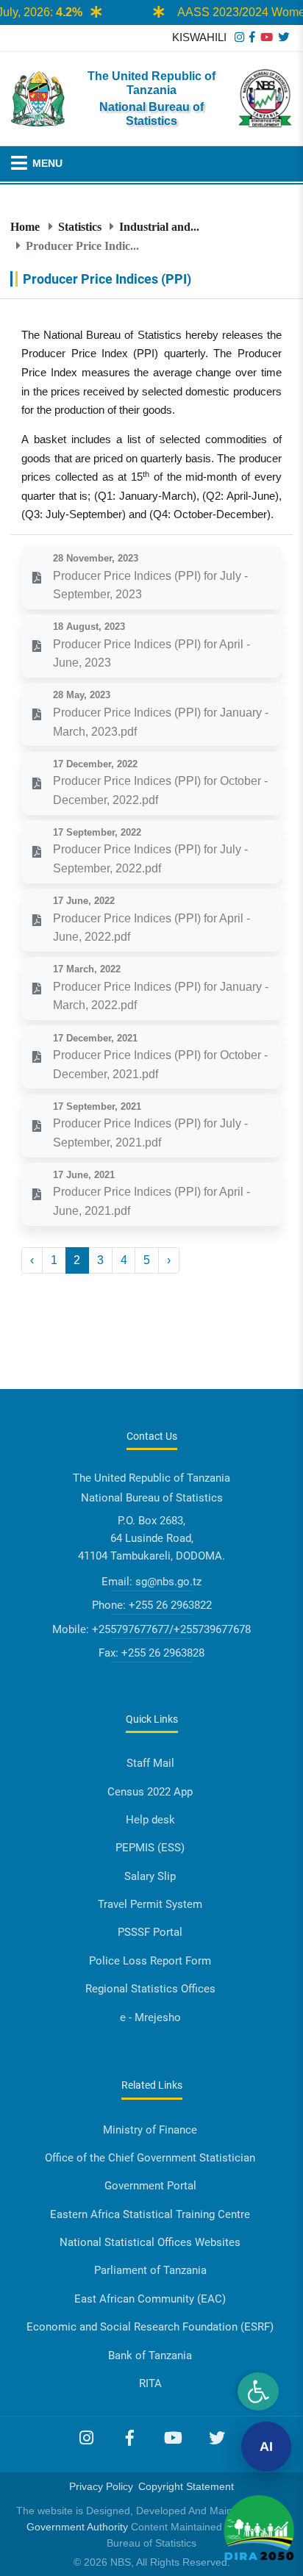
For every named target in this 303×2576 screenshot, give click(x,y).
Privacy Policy (101, 2486)
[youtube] (267, 37)
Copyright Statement (186, 2486)
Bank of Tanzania (150, 2356)
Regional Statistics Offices (150, 1989)
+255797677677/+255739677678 (171, 1629)
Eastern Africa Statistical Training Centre (150, 2214)
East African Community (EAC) (150, 2299)
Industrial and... (159, 226)
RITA (150, 2383)
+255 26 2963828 (163, 1653)
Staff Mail (150, 1763)
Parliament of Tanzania (150, 2270)
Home (25, 226)
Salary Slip (150, 1876)
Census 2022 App (150, 1792)
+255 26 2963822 (170, 1605)
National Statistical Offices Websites (150, 2242)
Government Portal (150, 2186)
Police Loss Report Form (150, 1961)
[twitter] (284, 37)
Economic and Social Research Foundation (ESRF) (150, 2327)
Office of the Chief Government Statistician (150, 2158)
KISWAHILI (199, 37)
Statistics (80, 226)
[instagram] (239, 37)
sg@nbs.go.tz (168, 1582)
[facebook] (252, 37)
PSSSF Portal (150, 1932)
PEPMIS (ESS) (150, 1848)
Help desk (150, 1820)
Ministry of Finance (150, 2130)
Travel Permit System (150, 1904)
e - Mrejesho (150, 2017)
